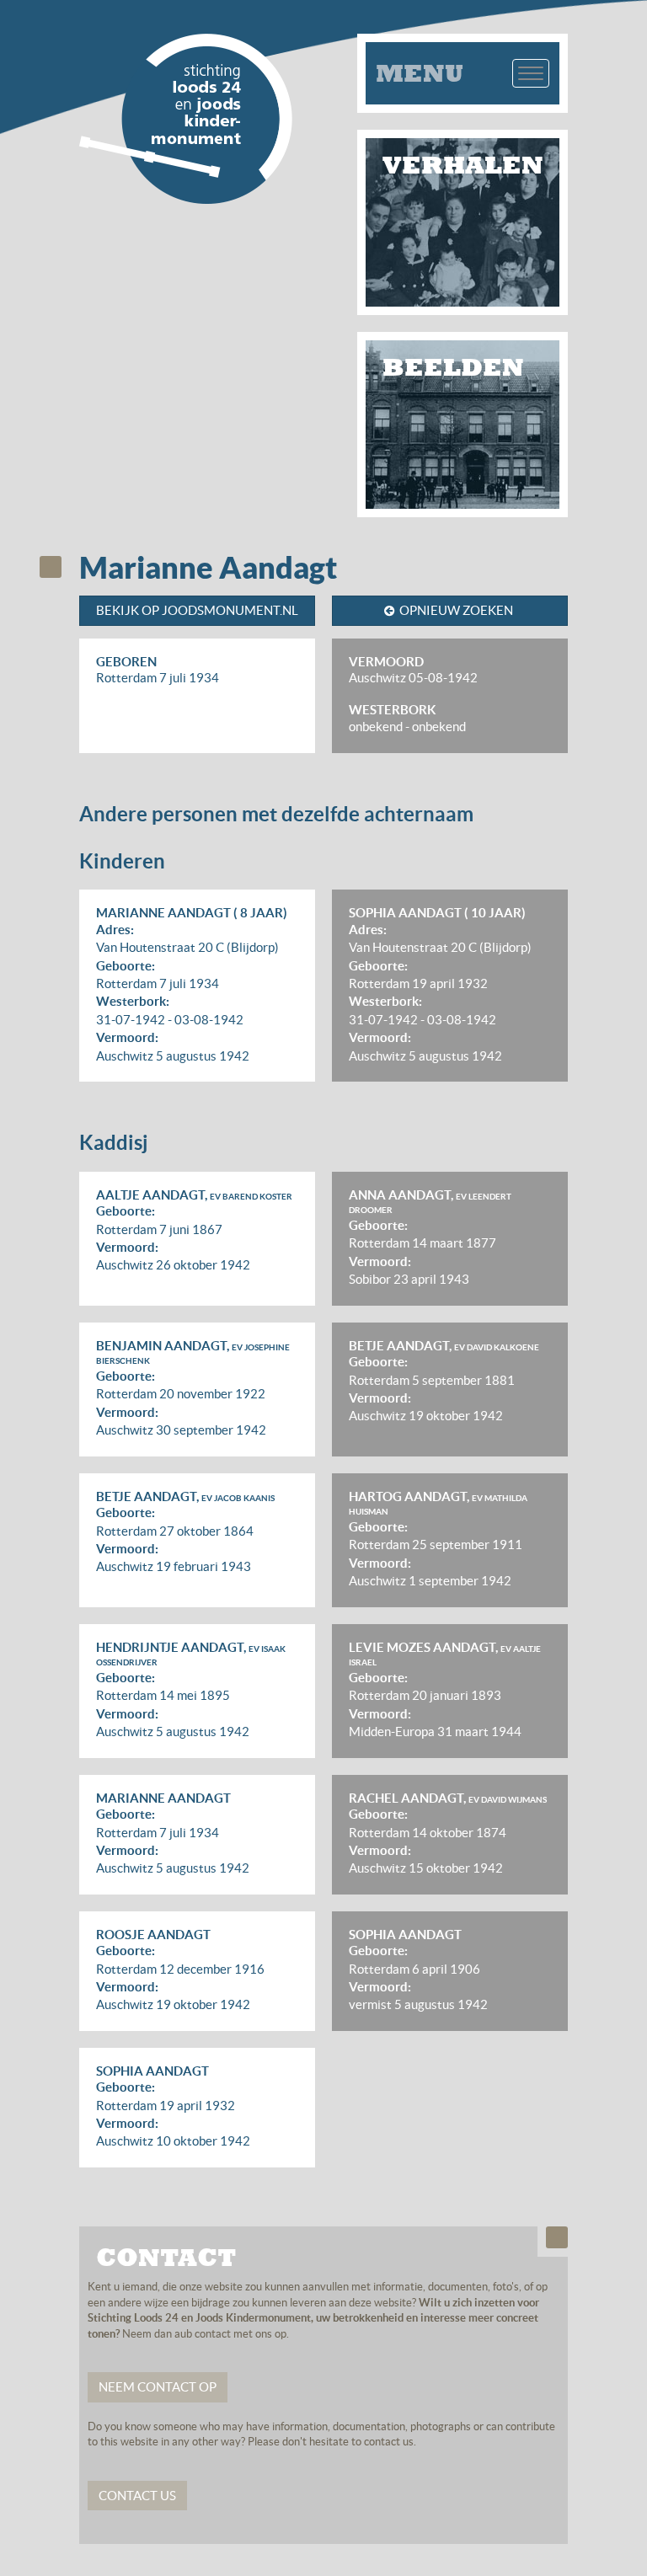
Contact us (137, 2496)
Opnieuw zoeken (456, 610)
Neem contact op (158, 2387)
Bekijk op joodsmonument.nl (197, 610)
